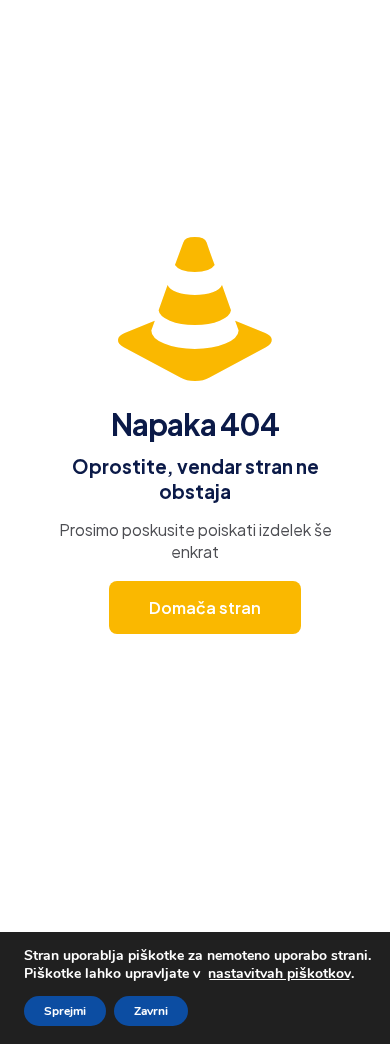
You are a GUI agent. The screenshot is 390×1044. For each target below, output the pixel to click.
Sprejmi (65, 1011)
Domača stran (205, 607)
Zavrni (151, 1011)
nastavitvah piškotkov (279, 974)
